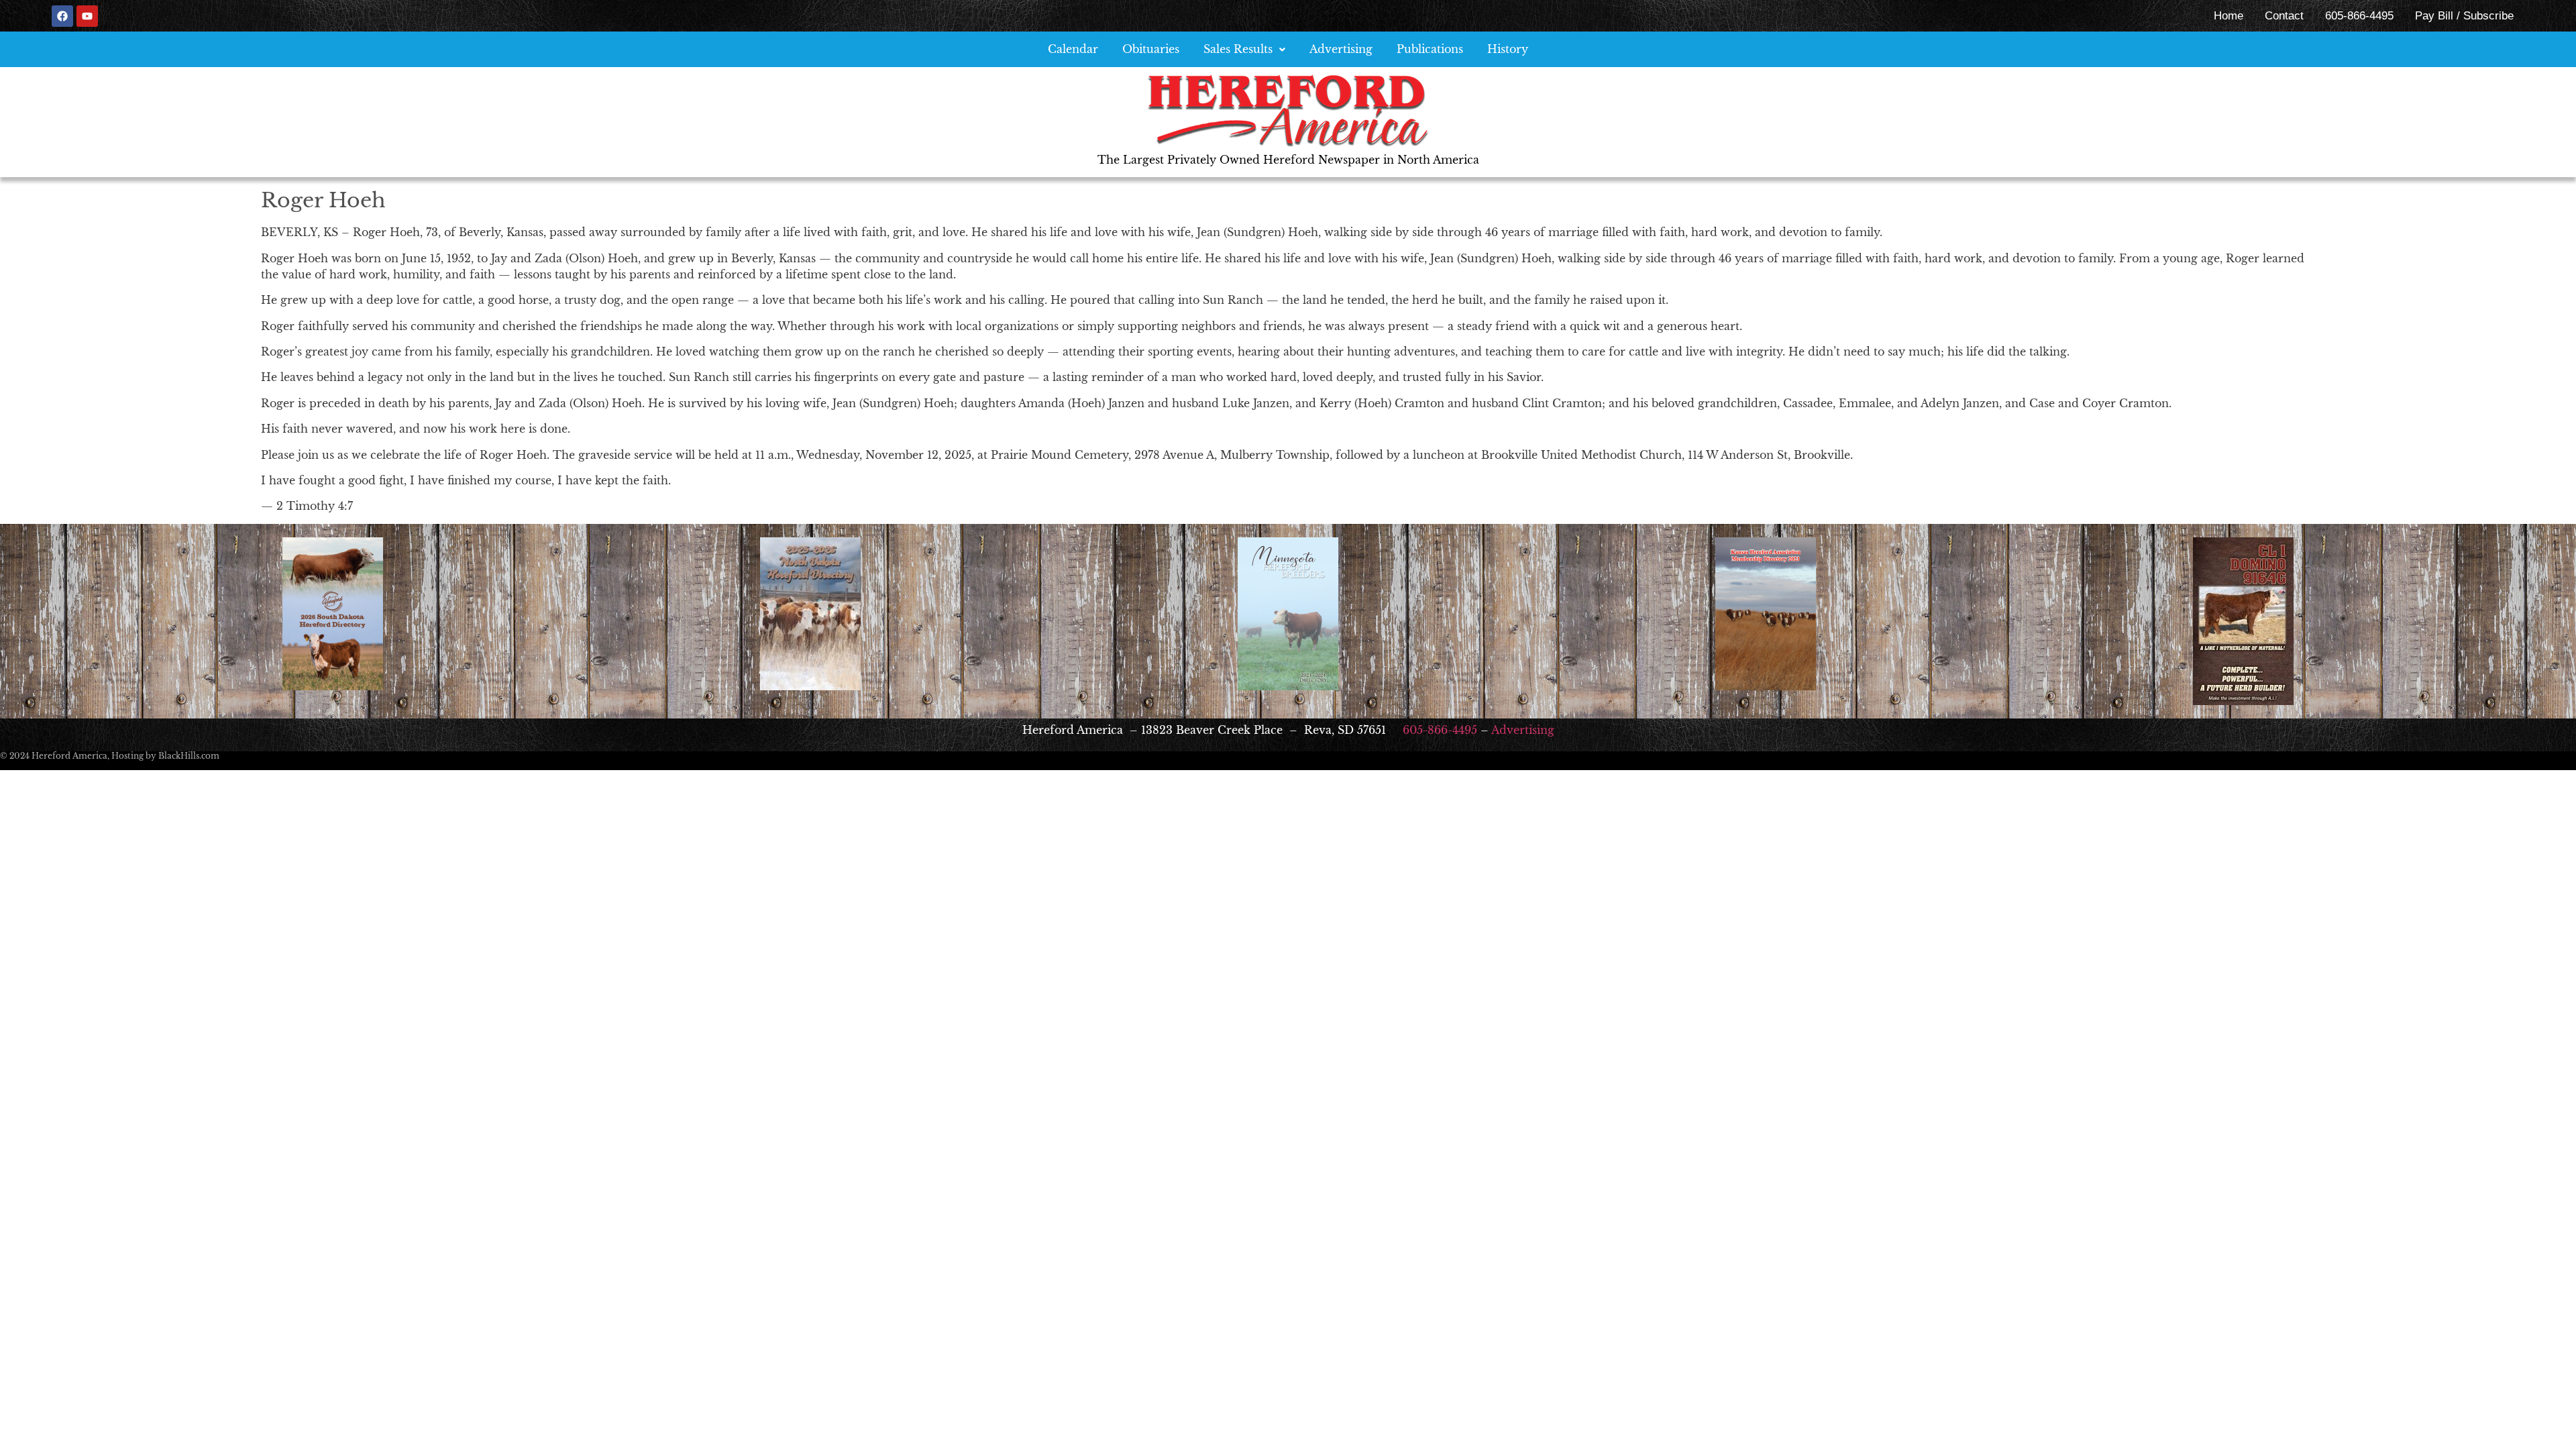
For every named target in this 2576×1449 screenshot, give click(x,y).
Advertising (1341, 49)
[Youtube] (87, 16)
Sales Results (1238, 49)
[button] (1244, 49)
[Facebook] (62, 16)
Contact (2284, 16)
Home (2229, 16)
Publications (1430, 49)
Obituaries (1151, 49)
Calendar (1073, 49)
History (1508, 49)
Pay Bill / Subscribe (2464, 16)
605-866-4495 (2359, 16)
